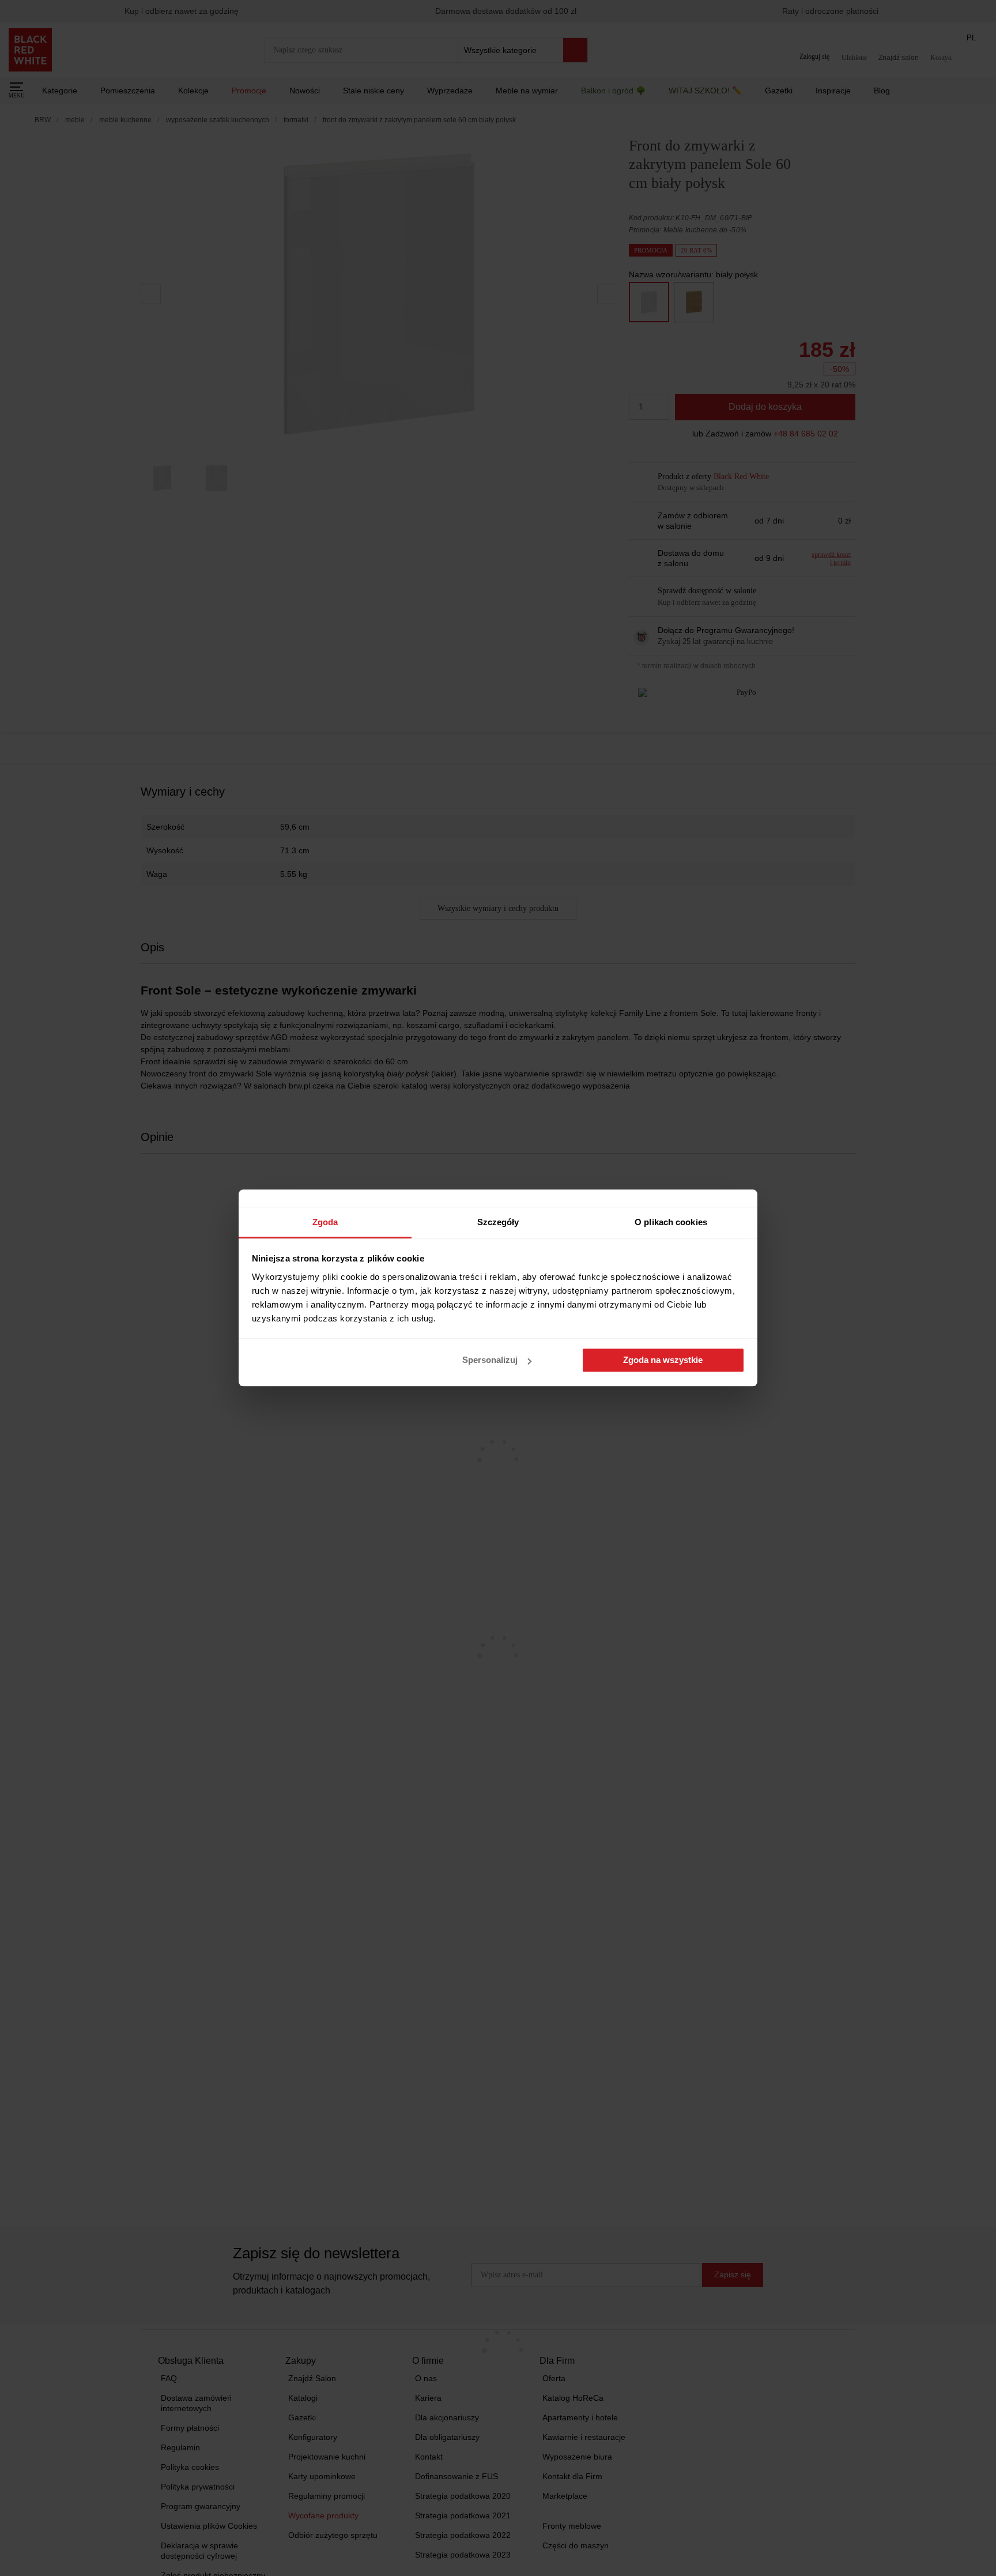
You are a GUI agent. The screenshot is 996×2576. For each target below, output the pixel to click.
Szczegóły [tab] (498, 1222)
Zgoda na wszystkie (663, 1360)
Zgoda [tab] (325, 1222)
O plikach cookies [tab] (671, 1222)
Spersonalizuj (490, 1360)
